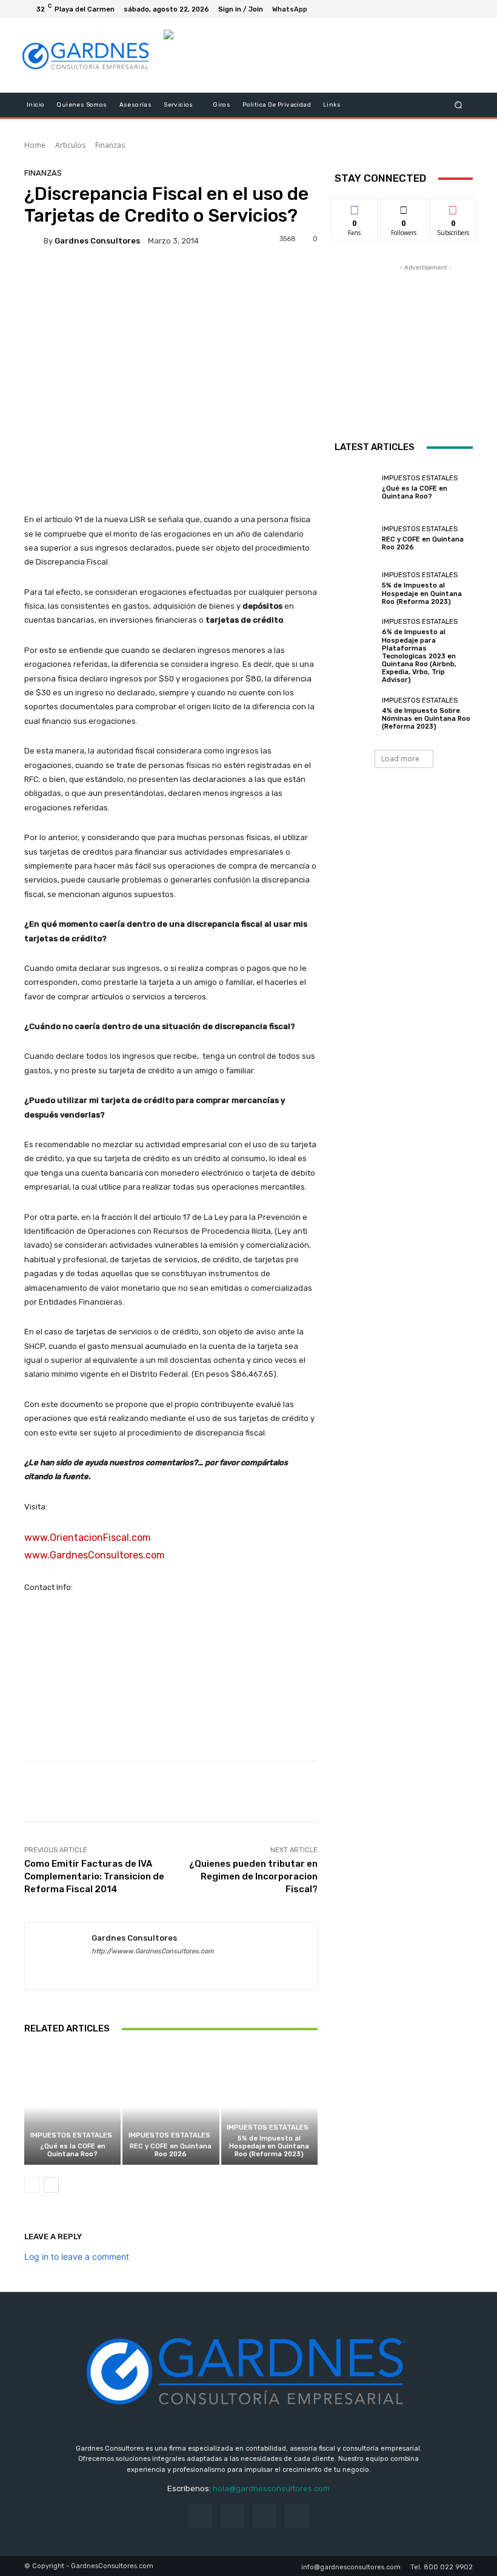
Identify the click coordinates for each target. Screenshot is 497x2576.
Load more (400, 759)
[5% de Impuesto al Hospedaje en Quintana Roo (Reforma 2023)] (269, 2106)
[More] (188, 276)
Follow (404, 207)
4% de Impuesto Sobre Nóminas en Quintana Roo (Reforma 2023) (426, 719)
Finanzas (110, 145)
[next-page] (51, 2185)
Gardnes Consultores (97, 241)
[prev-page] (32, 2185)
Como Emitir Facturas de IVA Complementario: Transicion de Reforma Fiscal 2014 (94, 1876)
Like (355, 207)
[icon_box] (296, 11)
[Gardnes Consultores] (34, 240)
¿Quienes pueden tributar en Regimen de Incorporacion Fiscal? (253, 1876)
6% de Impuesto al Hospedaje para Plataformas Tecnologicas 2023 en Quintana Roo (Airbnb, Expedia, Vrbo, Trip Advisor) (419, 656)
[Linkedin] (117, 1969)
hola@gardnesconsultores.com (271, 2488)
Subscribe (453, 207)
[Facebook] (434, 9)
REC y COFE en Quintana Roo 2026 (171, 2150)
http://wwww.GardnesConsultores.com (153, 1951)
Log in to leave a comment (77, 2256)
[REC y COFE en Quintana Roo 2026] (171, 2106)
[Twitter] (449, 9)
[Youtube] (463, 9)
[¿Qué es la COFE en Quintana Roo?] (72, 2106)
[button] (459, 105)
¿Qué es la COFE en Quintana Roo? (73, 2150)
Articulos (70, 145)
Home (35, 145)
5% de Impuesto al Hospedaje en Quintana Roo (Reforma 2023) (269, 2146)
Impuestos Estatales (71, 2135)
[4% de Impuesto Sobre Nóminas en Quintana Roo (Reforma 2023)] (355, 714)
